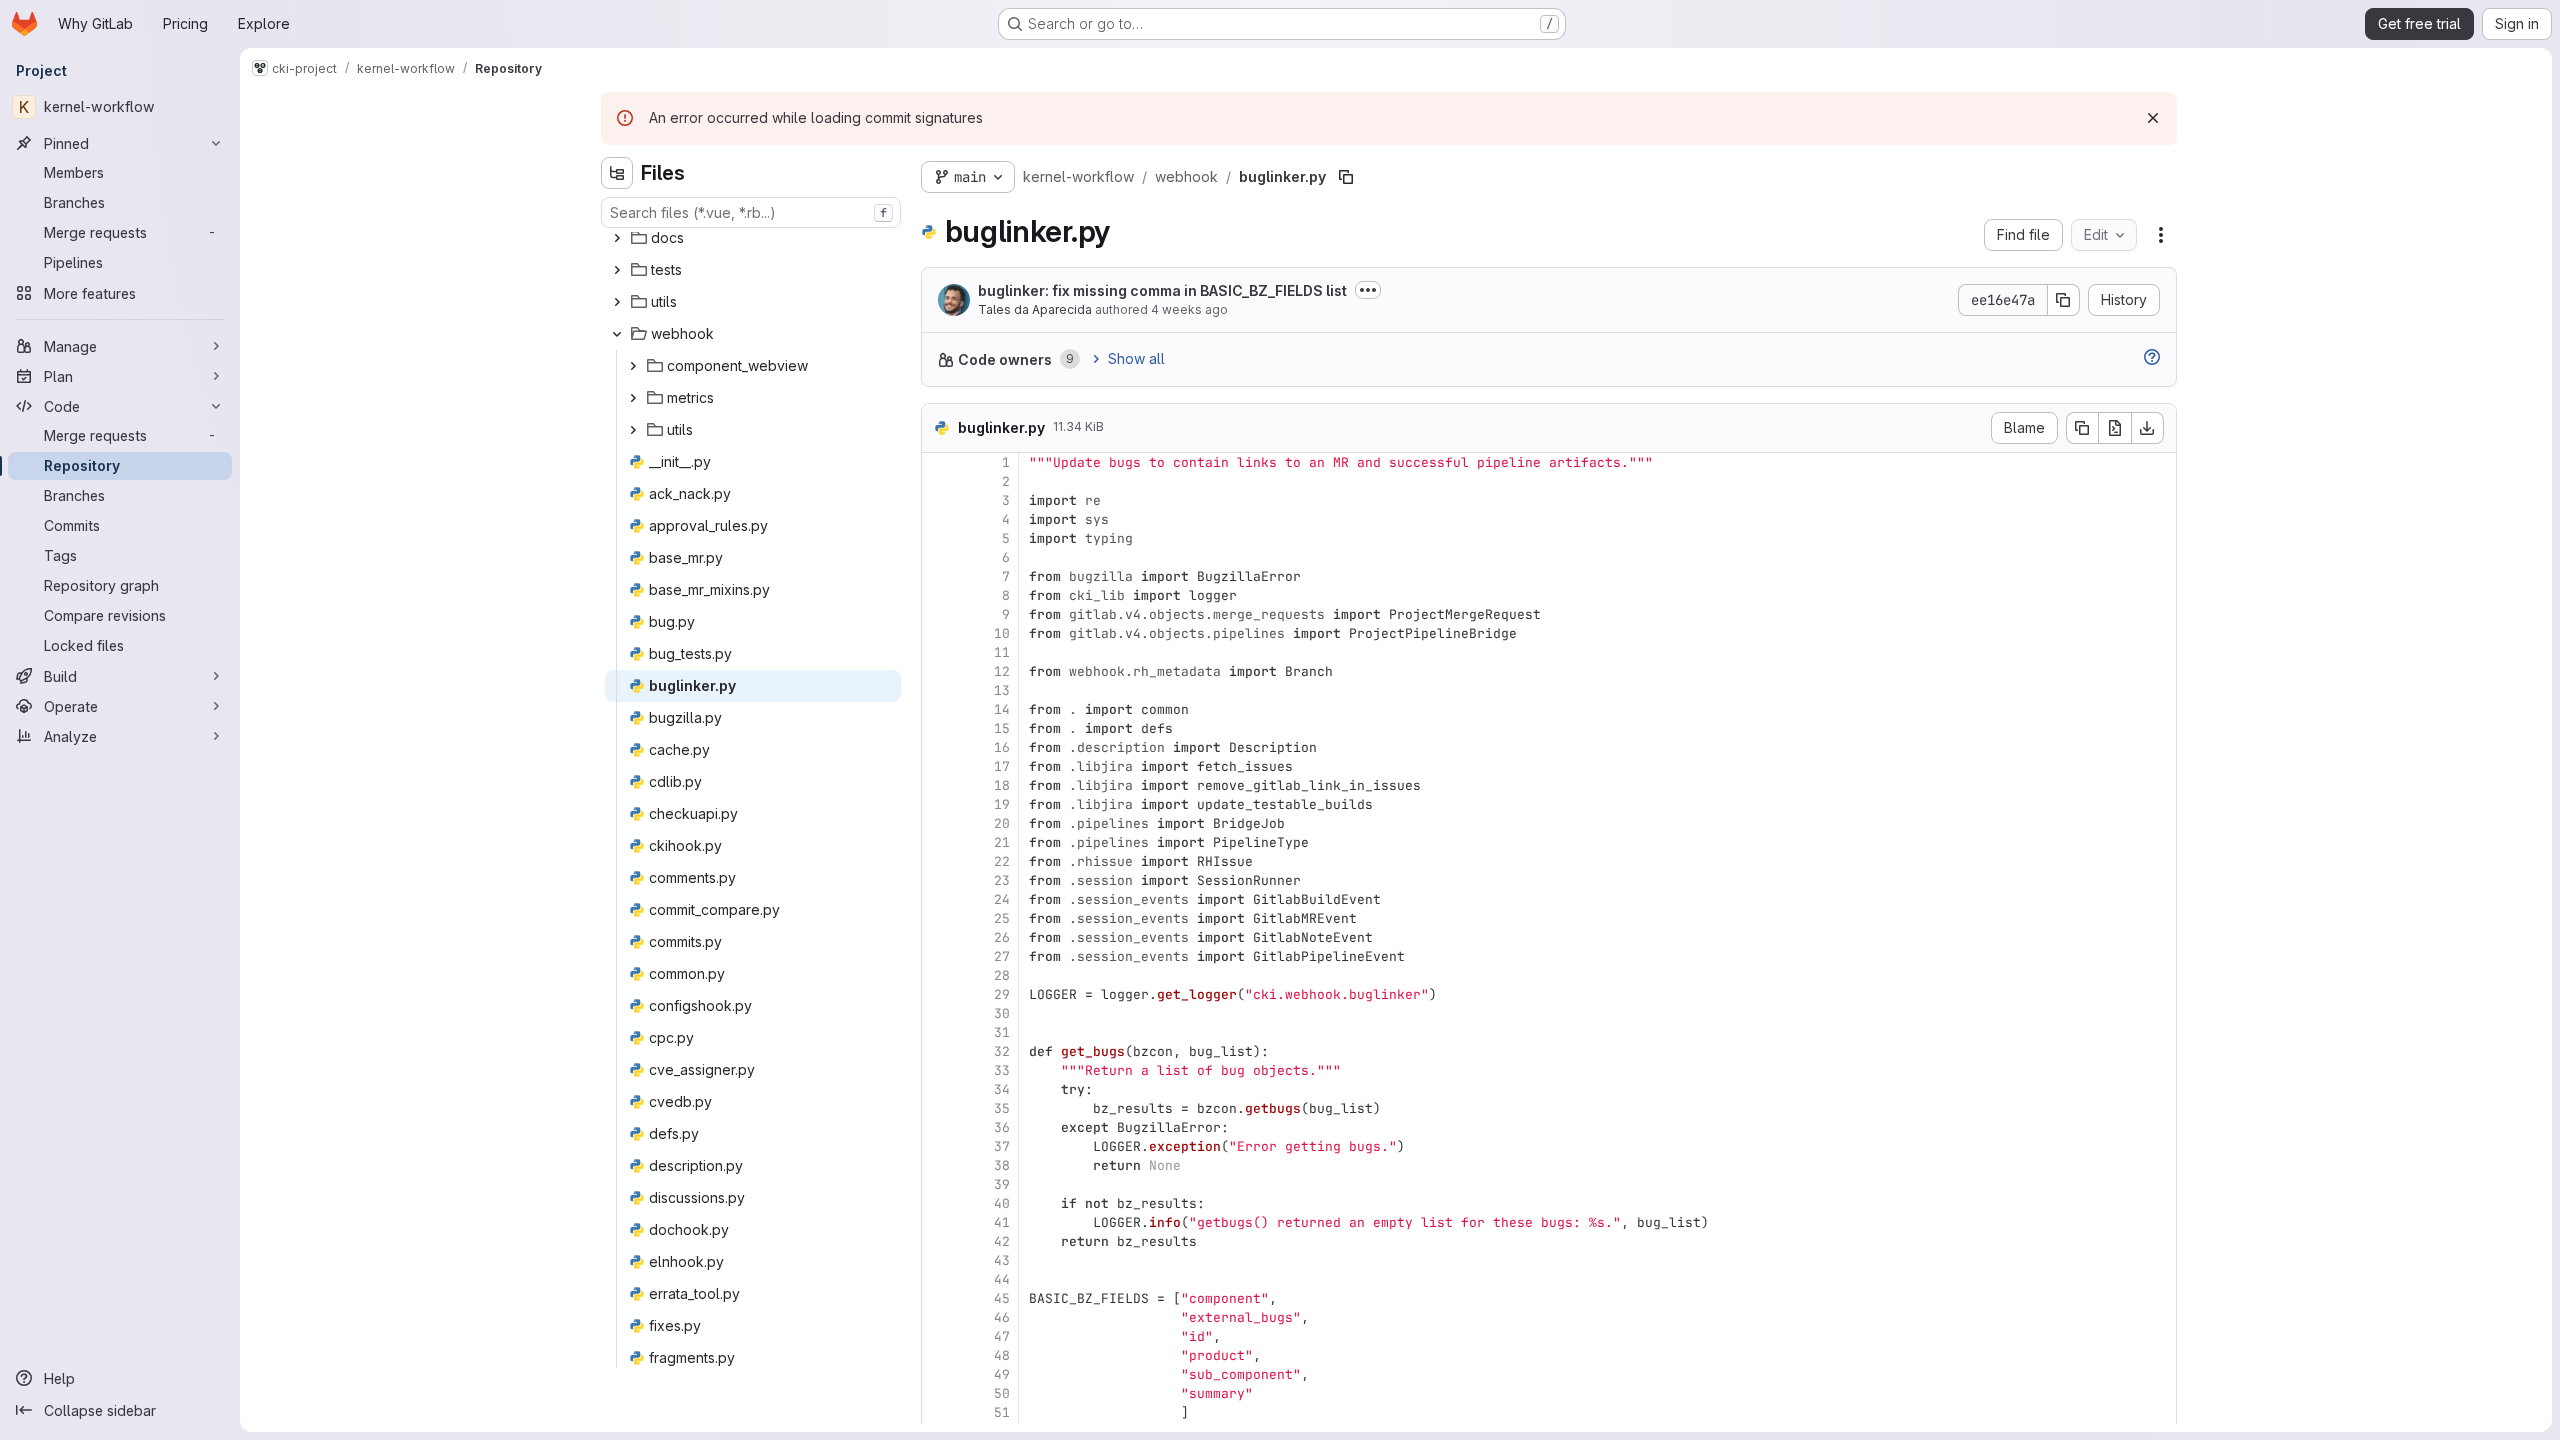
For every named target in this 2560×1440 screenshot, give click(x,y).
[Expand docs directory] (617, 238)
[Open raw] (2115, 428)
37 (1002, 1146)
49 (1002, 1374)
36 (1002, 1127)
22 (1002, 861)
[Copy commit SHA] (2064, 300)
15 (1002, 728)
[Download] (2148, 428)
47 (1002, 1336)
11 (1002, 652)
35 (1002, 1108)
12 (1002, 671)
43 (1002, 1260)
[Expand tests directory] (617, 270)
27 (1002, 956)
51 (1002, 1412)
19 (1002, 804)
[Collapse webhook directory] (617, 334)
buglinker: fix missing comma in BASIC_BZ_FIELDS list (1162, 290)
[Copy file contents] (2082, 428)
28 (1002, 975)
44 (1002, 1279)
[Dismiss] (2153, 118)
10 (1002, 633)
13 (1002, 690)
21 (1002, 842)
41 (1002, 1222)
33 (1002, 1070)
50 (1002, 1393)
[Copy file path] (1346, 177)
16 (1002, 747)
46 (1002, 1317)
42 (1002, 1241)
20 (1002, 823)
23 (1002, 880)
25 (1002, 918)
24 (1002, 899)
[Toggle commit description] (1368, 290)
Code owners (1005, 359)
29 (1002, 994)
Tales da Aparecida (1035, 309)
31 (1002, 1032)
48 (1002, 1355)
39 (1002, 1184)
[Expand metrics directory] (633, 398)
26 (1002, 937)
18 (1002, 785)
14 (1002, 709)
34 (1002, 1089)
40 (1002, 1203)
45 (1002, 1298)
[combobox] (751, 212)
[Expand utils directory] (617, 302)
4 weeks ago (1189, 309)
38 (1002, 1165)
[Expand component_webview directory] (633, 366)
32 (1002, 1051)
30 (1002, 1013)
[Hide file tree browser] (617, 173)
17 (1002, 766)
